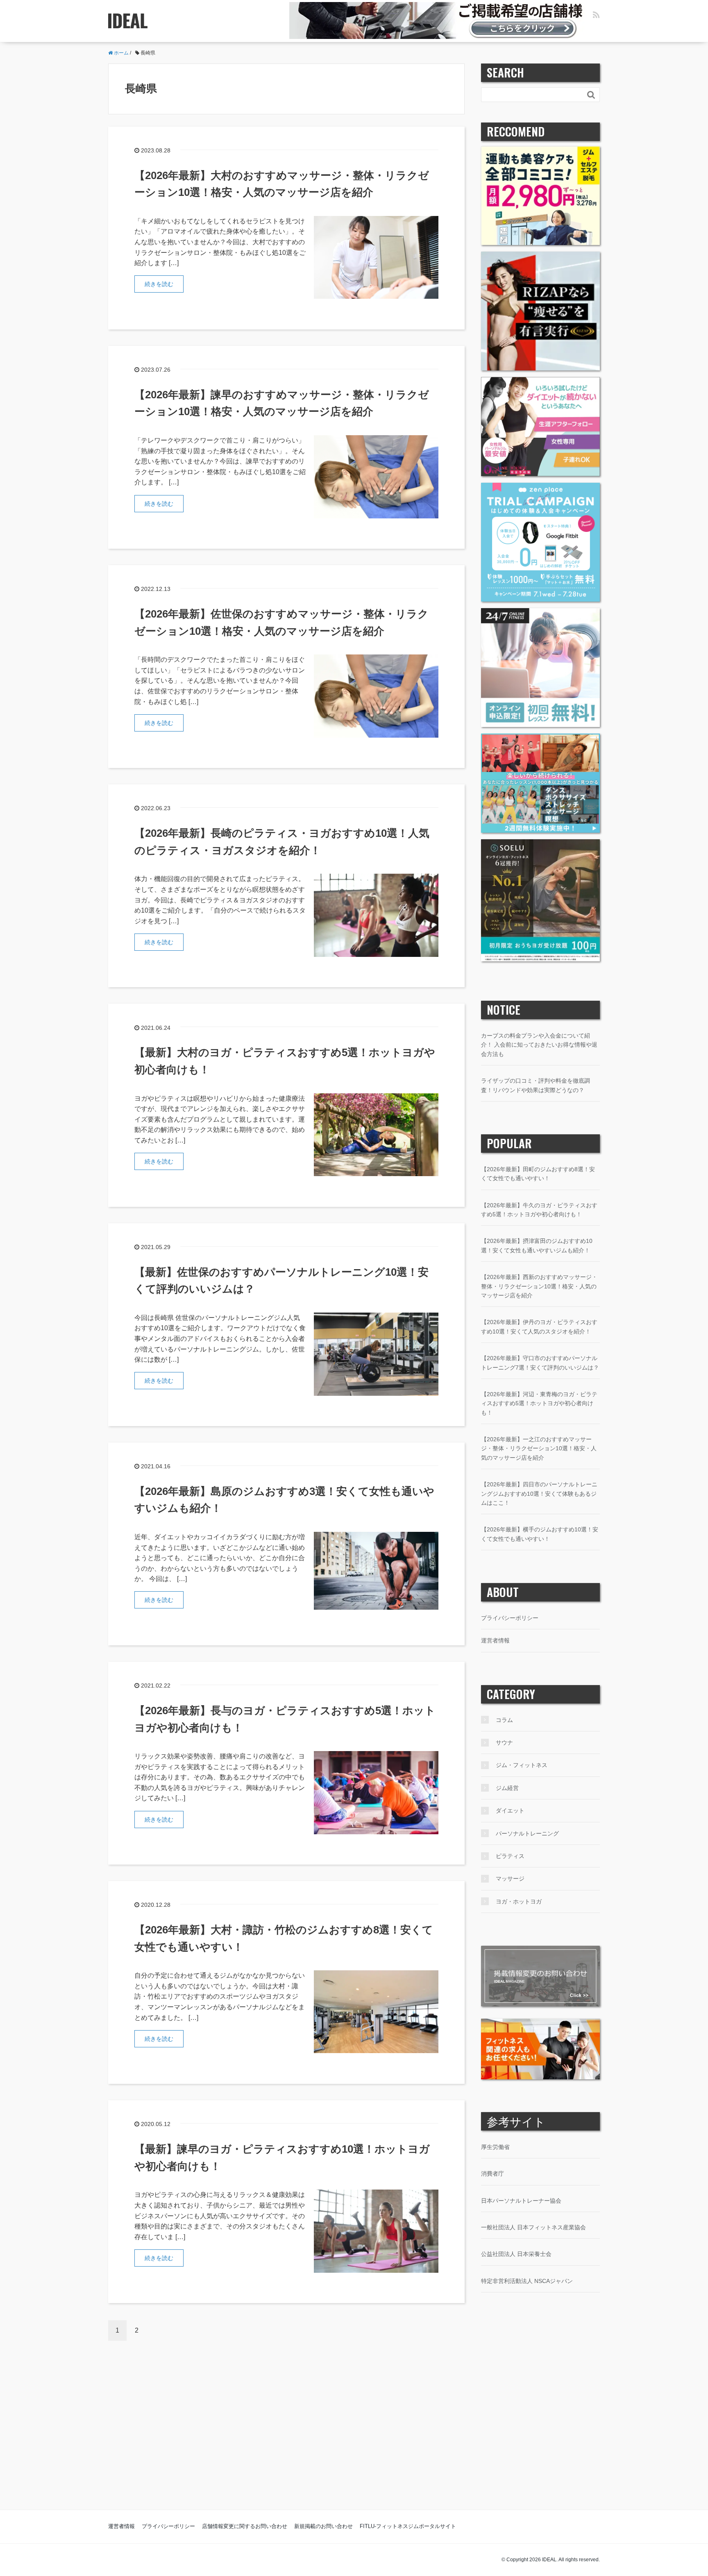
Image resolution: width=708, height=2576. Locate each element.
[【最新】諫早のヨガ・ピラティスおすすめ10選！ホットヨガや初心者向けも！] (376, 2231)
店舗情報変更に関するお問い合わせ (245, 2526)
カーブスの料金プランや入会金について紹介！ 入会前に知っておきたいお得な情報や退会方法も (539, 1045)
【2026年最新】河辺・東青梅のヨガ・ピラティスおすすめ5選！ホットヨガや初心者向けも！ (539, 1403)
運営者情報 (495, 1640)
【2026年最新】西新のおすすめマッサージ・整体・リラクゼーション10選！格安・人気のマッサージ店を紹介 (539, 1286)
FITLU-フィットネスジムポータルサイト (408, 2526)
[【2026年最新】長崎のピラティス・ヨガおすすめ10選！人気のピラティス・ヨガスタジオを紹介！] (376, 915)
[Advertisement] (354, 2431)
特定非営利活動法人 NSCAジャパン (527, 2281)
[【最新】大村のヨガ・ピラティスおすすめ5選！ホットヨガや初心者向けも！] (376, 1134)
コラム (504, 1720)
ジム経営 (507, 1788)
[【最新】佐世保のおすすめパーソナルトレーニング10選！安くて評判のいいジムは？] (376, 1353)
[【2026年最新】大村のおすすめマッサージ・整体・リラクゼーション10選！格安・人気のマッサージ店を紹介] (376, 257)
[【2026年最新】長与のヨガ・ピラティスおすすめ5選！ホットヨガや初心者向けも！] (376, 1792)
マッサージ (510, 1879)
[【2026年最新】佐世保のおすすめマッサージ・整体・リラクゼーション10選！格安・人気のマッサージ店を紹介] (376, 696)
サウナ (504, 1742)
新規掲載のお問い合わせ (323, 2526)
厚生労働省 (495, 2147)
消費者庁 (492, 2174)
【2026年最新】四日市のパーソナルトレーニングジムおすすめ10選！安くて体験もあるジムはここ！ (539, 1494)
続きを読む (159, 284)
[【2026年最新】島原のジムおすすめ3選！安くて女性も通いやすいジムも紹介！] (376, 1570)
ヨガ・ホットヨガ (519, 1901)
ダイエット (510, 1810)
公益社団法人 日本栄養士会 (516, 2254)
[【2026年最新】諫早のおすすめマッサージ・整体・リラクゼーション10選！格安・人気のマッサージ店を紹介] (376, 476)
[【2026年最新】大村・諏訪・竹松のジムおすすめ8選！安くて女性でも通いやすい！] (376, 2011)
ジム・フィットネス (522, 1765)
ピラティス (510, 1856)
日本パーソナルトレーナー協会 (521, 2201)
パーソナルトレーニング (527, 1833)
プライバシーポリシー (510, 1618)
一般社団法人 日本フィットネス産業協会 (533, 2227)
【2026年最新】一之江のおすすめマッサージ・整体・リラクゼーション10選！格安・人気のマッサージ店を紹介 (539, 1448)
